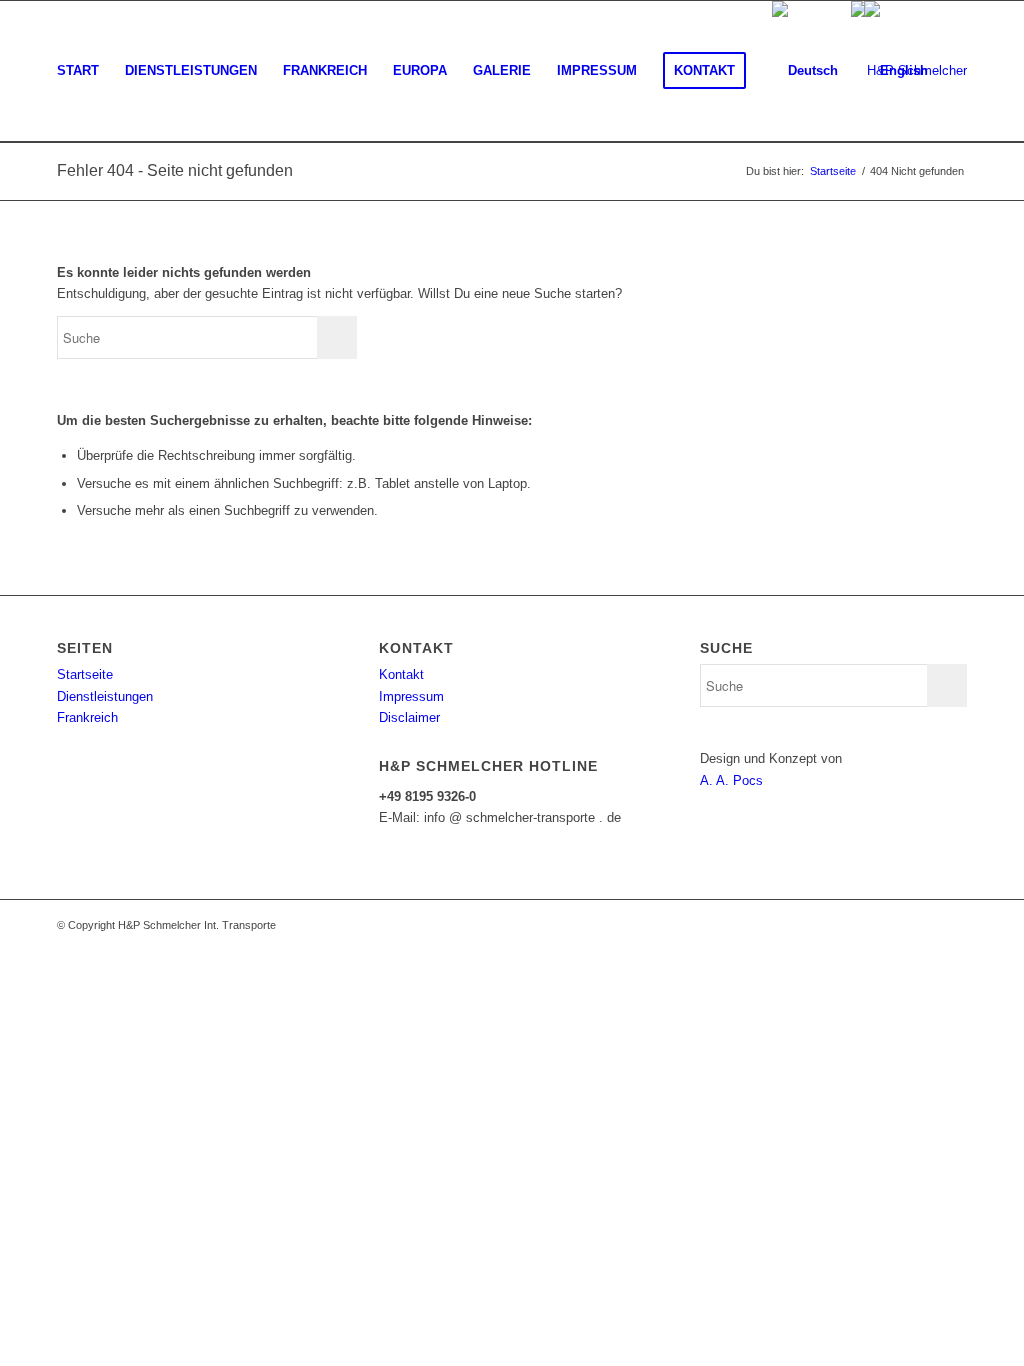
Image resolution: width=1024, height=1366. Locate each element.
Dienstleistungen (105, 696)
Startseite (85, 674)
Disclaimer (409, 717)
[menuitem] (78, 71)
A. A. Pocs (731, 780)
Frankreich (87, 717)
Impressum (411, 696)
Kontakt (401, 674)
